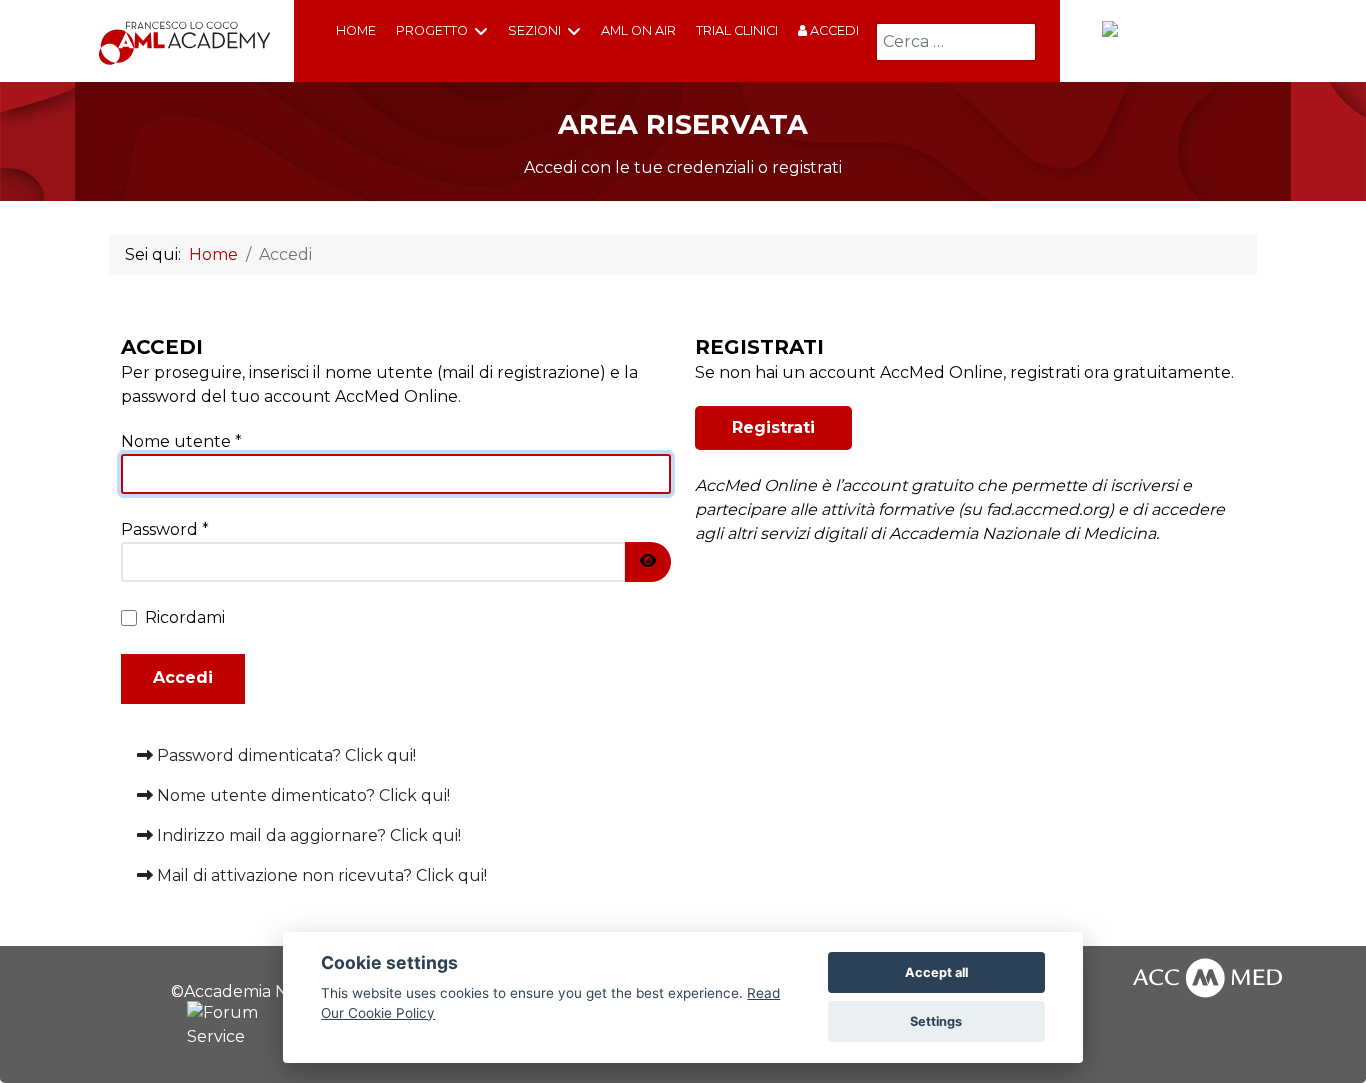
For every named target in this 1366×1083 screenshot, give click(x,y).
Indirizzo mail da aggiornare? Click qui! (307, 835)
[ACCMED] (1175, 39)
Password (165, 529)
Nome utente (181, 441)
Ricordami (185, 617)
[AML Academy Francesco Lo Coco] (185, 41)
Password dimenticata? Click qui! (284, 755)
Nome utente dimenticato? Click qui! (301, 795)
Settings (936, 1021)
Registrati (773, 427)
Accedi (833, 30)
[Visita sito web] (239, 1025)
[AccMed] (1207, 975)
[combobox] (956, 42)
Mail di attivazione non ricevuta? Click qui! (320, 875)
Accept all (936, 972)
